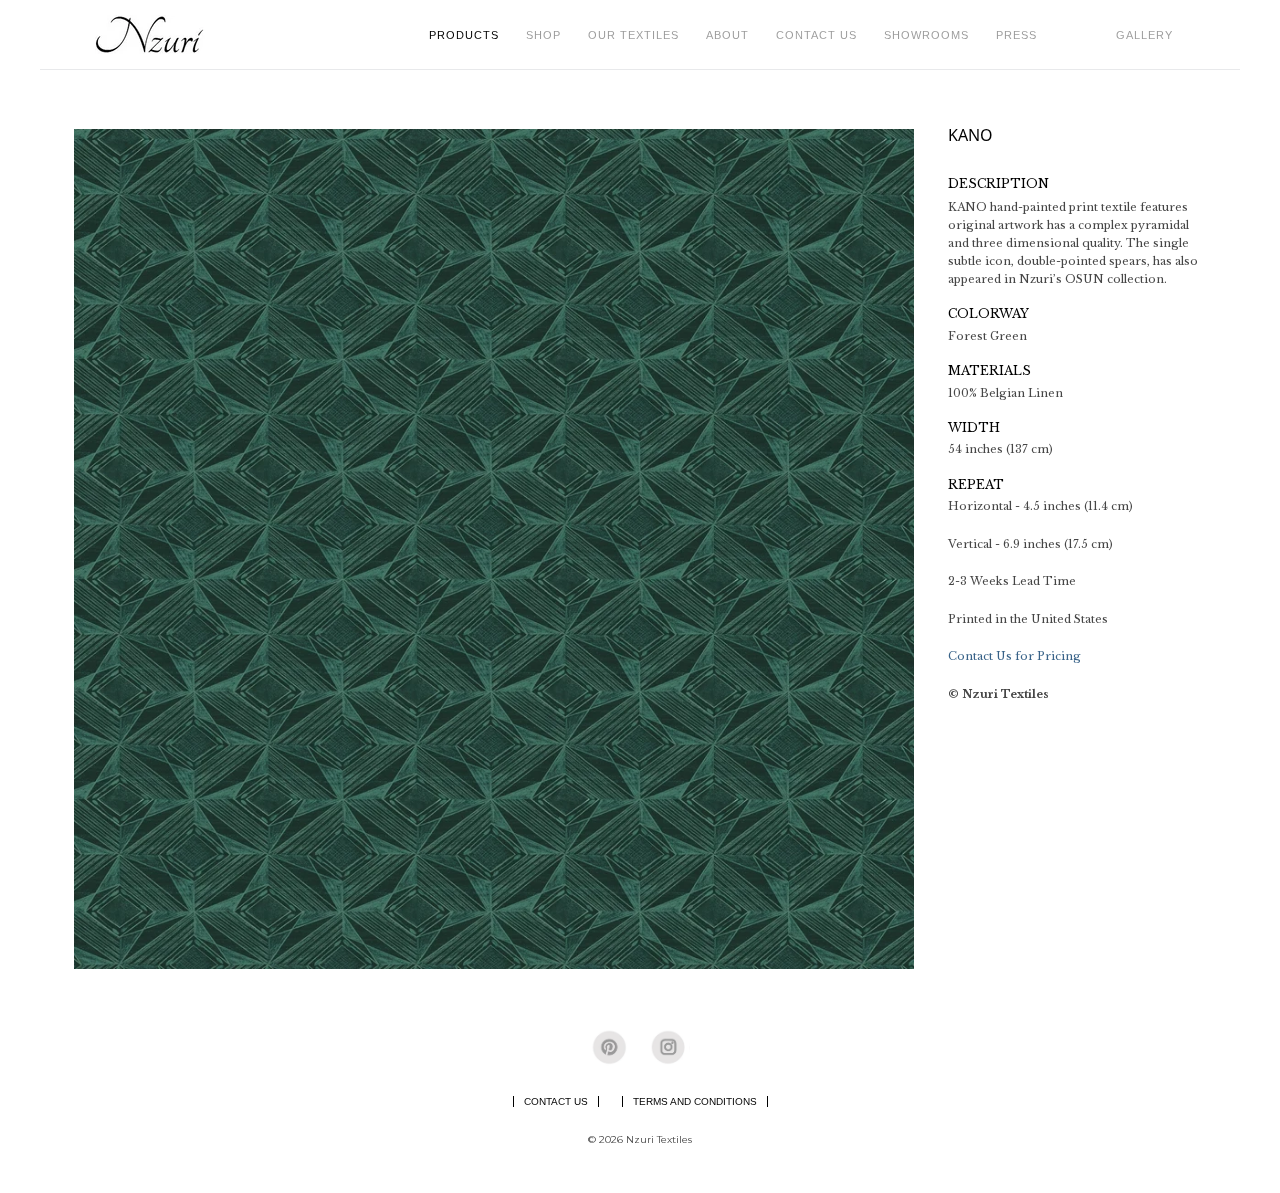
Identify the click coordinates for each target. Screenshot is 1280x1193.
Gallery (1144, 35)
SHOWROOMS (926, 35)
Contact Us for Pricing (1014, 656)
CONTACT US (816, 35)
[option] (494, 549)
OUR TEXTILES (639, 34)
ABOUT (733, 34)
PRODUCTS (470, 34)
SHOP (549, 34)
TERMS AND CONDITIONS (695, 1101)
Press (1016, 35)
